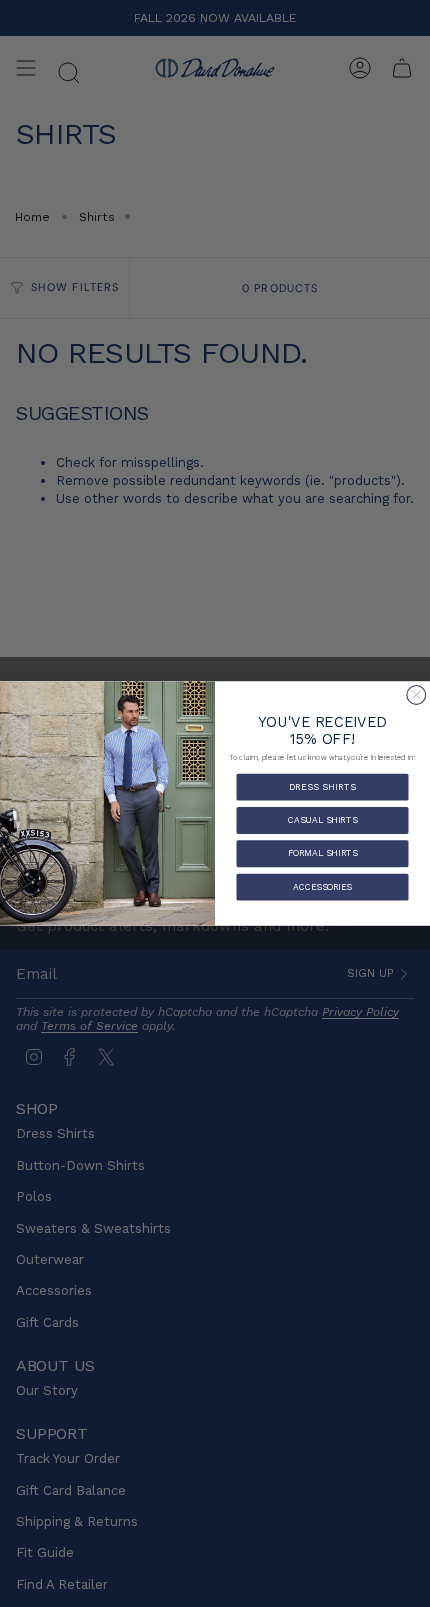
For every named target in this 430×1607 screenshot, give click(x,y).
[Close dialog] (416, 694)
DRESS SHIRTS (323, 786)
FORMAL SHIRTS (322, 853)
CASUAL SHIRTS (322, 820)
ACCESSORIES (322, 886)
